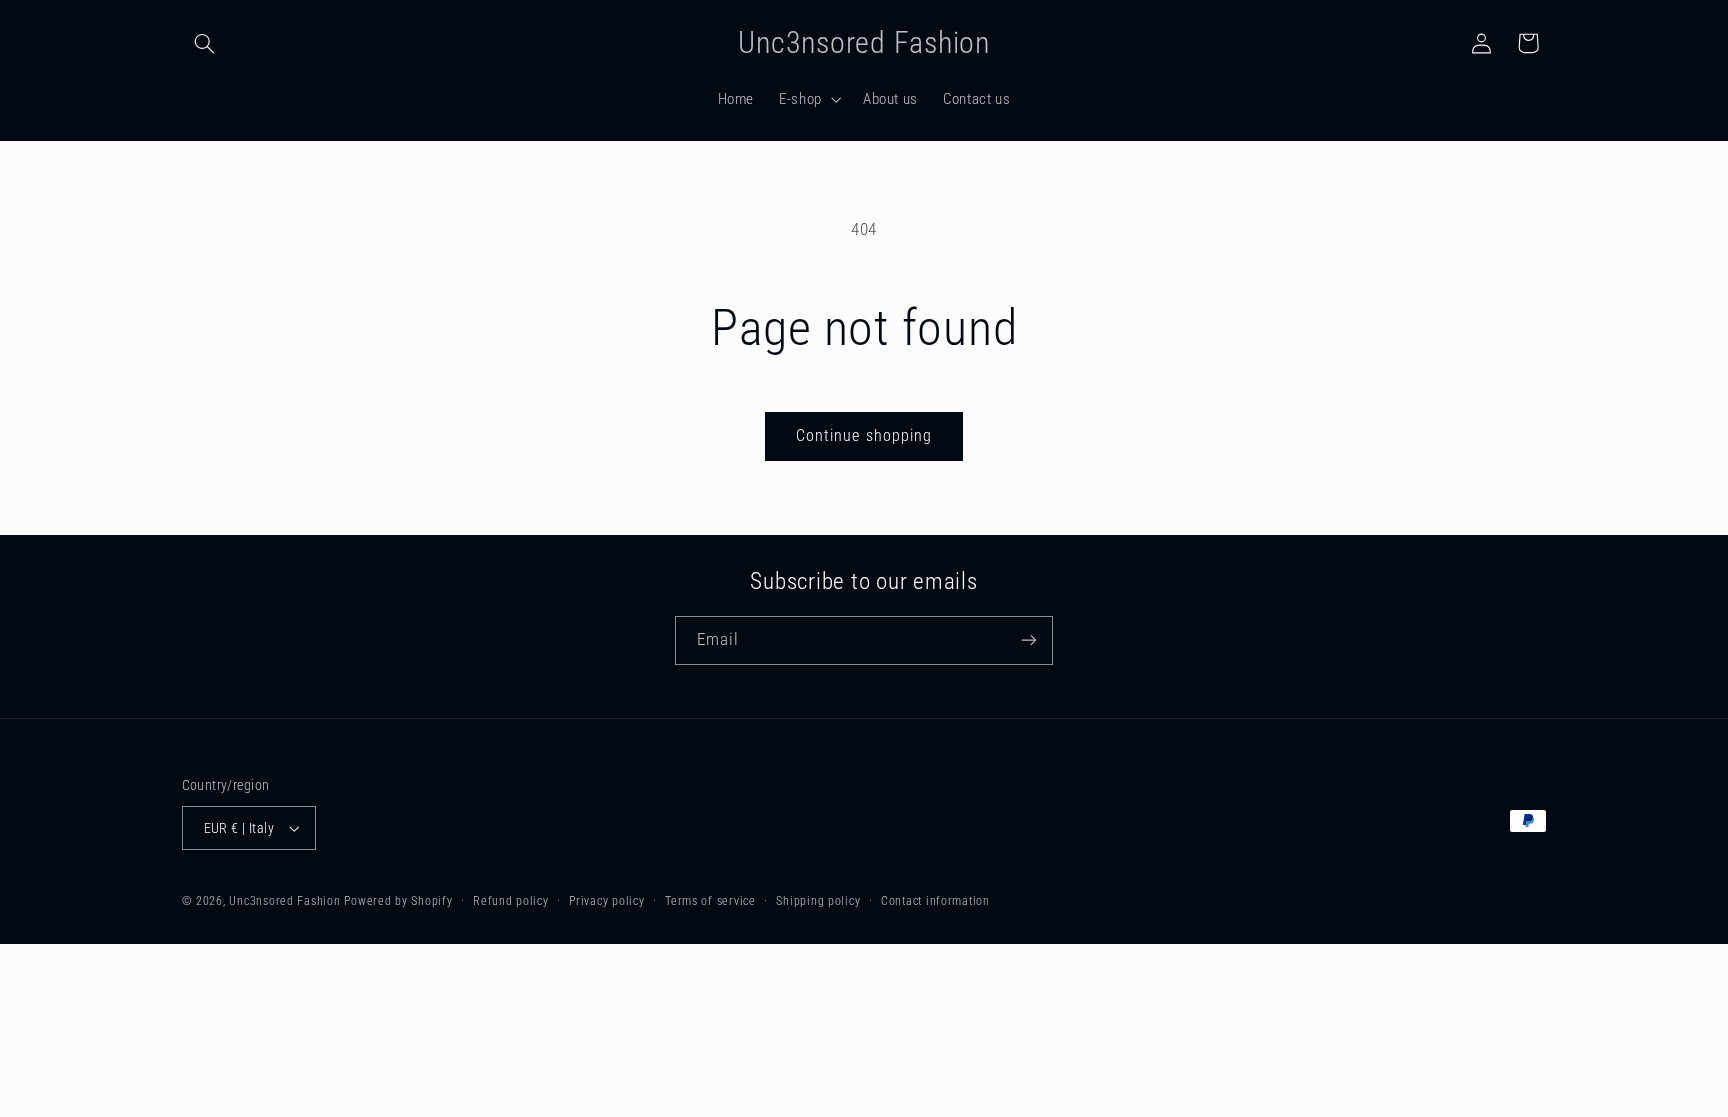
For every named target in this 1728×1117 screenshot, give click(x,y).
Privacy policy (606, 901)
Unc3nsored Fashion (284, 901)
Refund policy (511, 901)
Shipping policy (818, 901)
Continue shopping (864, 435)
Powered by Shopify (398, 901)
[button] (205, 43)
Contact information (935, 901)
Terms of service (710, 901)
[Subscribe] (1029, 640)
